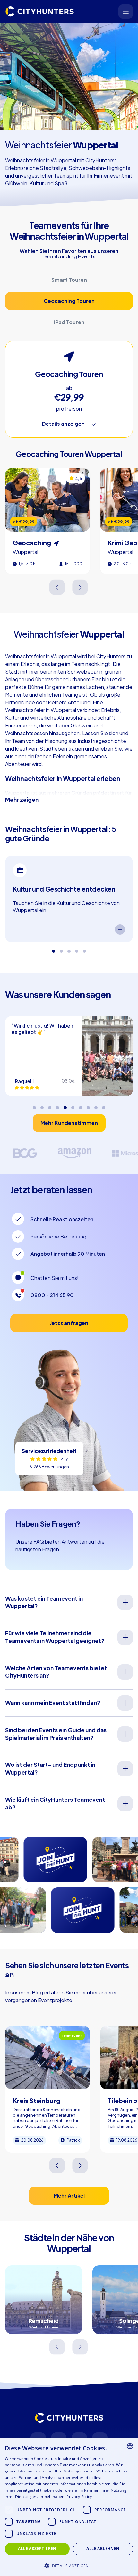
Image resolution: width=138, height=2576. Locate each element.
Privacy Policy (79, 2497)
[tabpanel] (69, 899)
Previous (58, 587)
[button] (69, 2565)
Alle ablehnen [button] (103, 2549)
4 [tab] (77, 949)
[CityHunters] (40, 12)
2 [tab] (61, 949)
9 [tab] (96, 1105)
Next (80, 587)
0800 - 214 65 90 (52, 1295)
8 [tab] (88, 1105)
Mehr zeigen (22, 800)
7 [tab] (81, 1105)
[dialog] (69, 2507)
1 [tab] (54, 949)
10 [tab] (104, 1105)
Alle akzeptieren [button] (37, 2549)
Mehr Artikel (69, 2196)
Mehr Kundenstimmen (69, 1123)
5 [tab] (84, 949)
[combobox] (130, 2446)
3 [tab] (69, 949)
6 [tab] (73, 1105)
